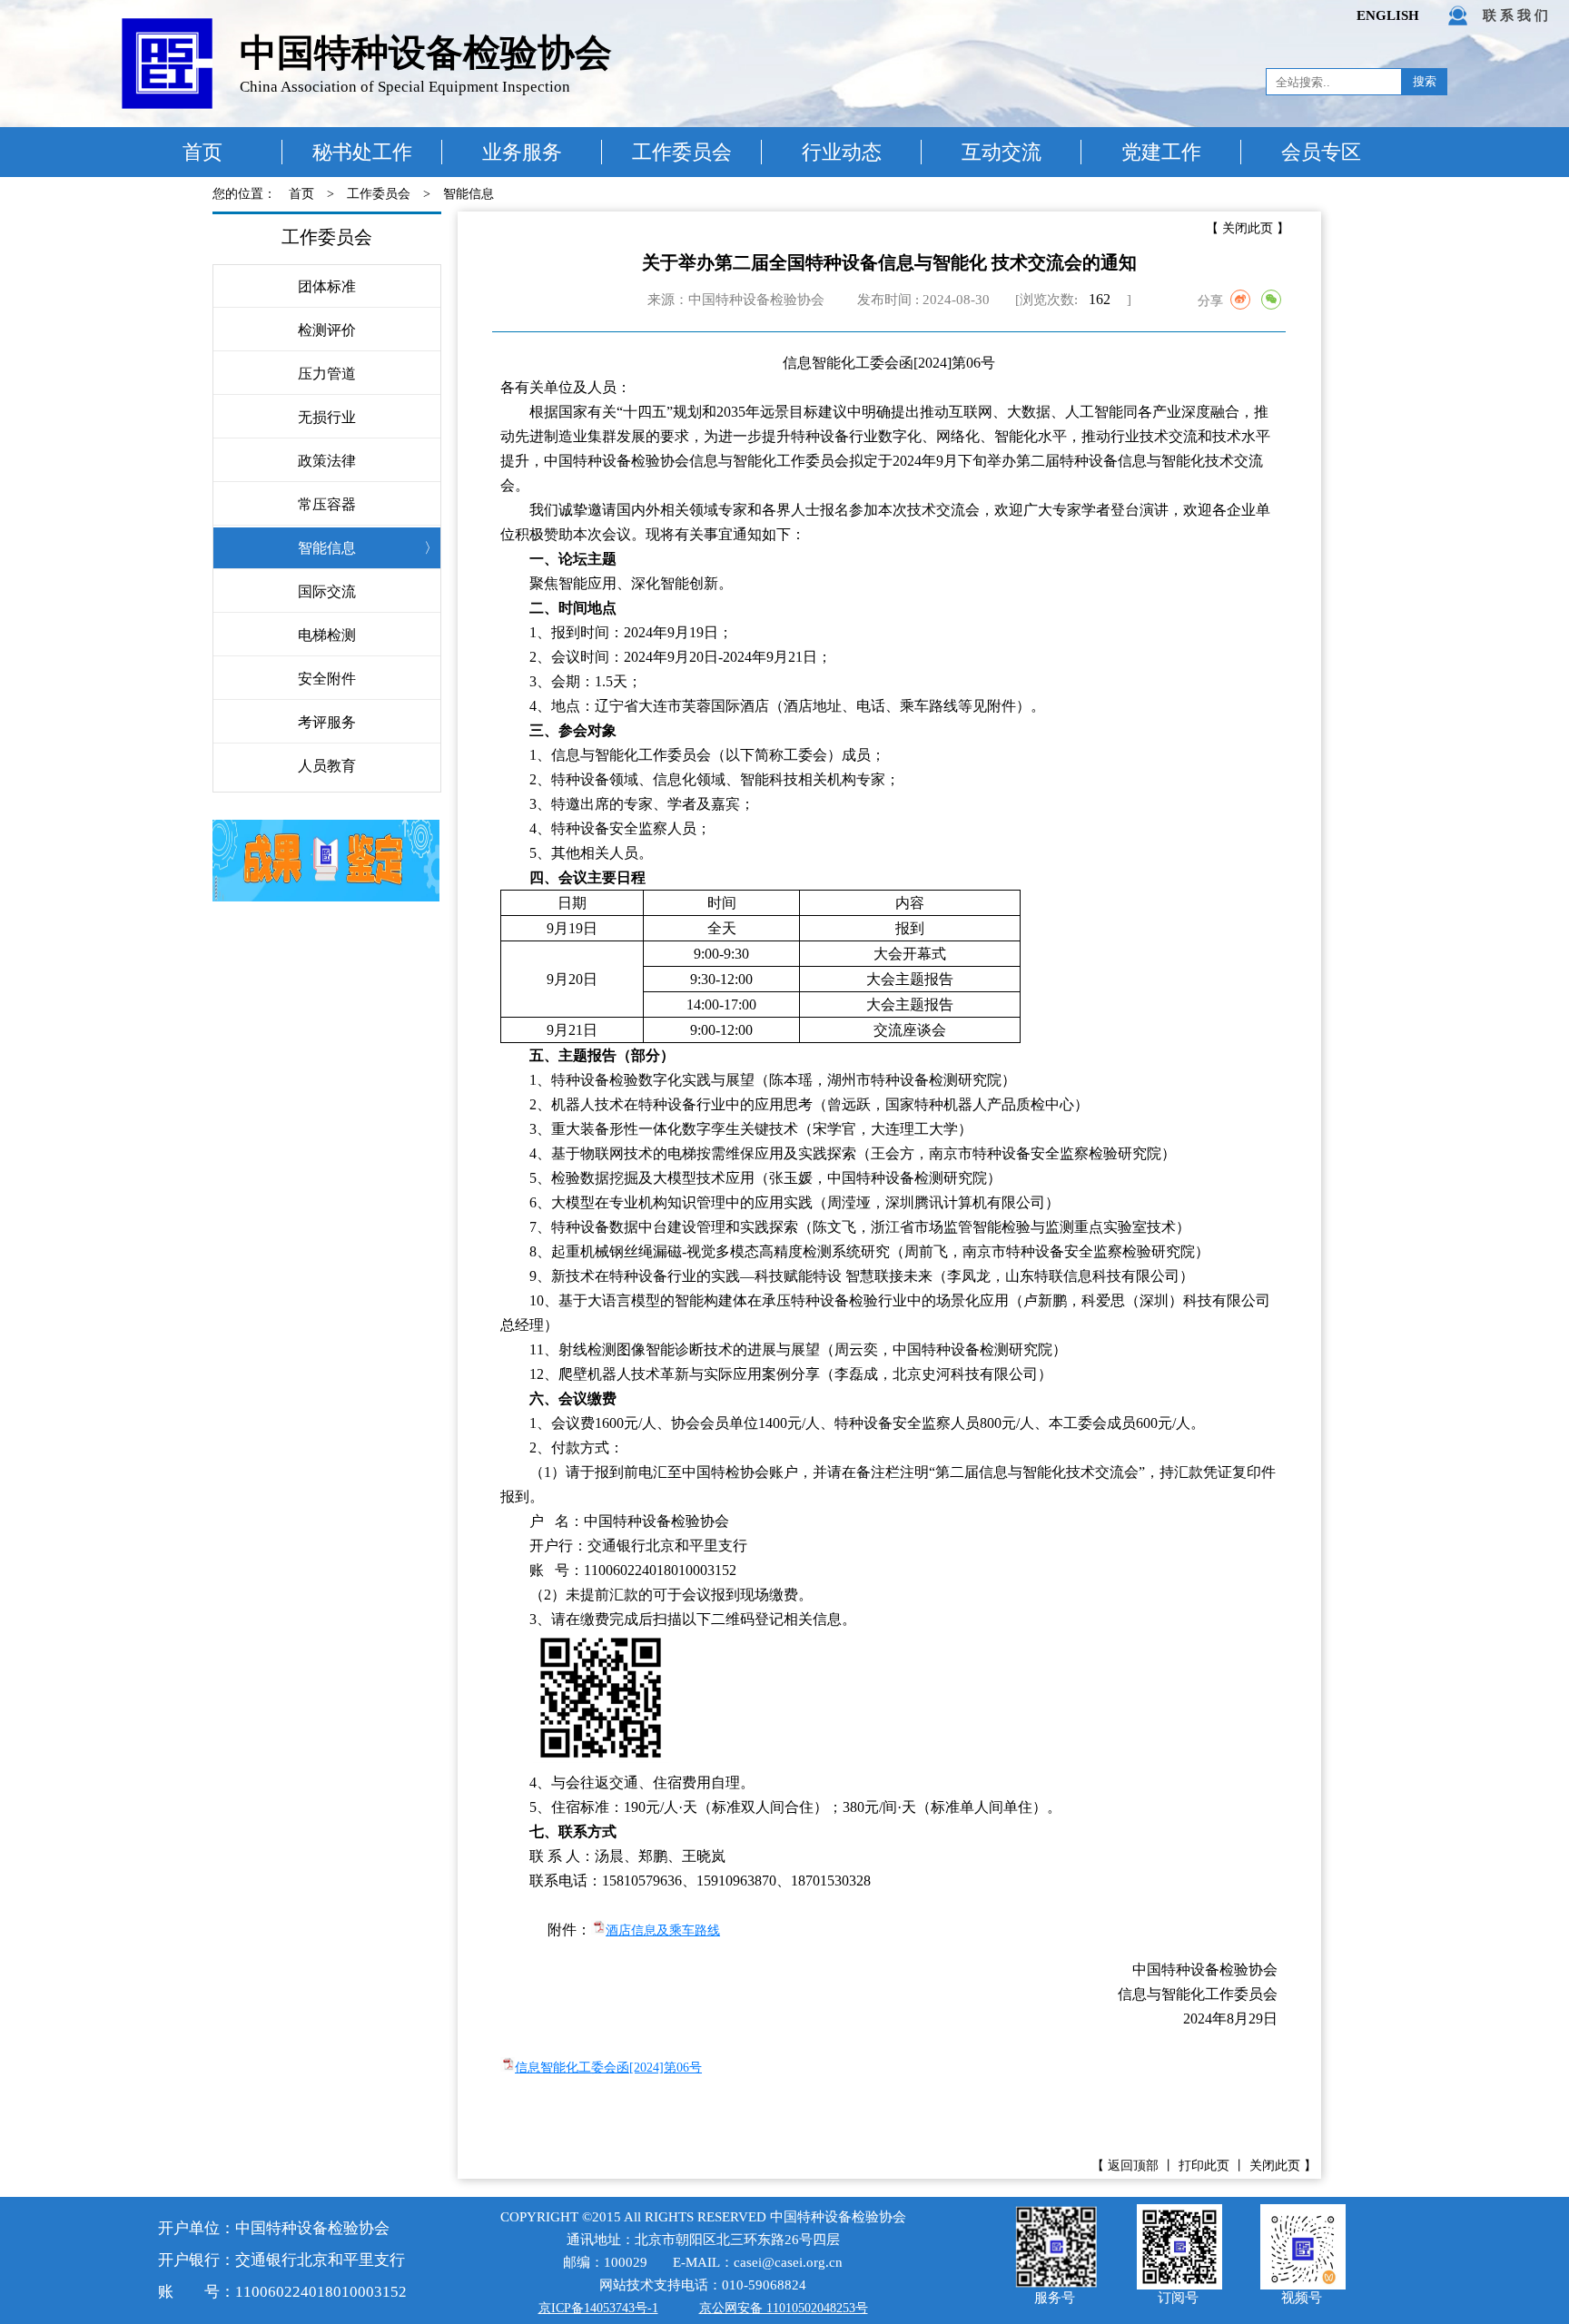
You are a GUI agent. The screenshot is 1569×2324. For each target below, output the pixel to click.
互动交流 (1002, 152)
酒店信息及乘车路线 (663, 1930)
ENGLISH (1388, 15)
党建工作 (1161, 152)
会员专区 (1321, 152)
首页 (202, 152)
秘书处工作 (362, 152)
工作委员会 (682, 152)
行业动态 (842, 152)
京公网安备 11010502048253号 (784, 2308)
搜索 (1425, 81)
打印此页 (1204, 2166)
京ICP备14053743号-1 (598, 2308)
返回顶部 (1133, 2166)
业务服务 (522, 152)
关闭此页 (1248, 228)
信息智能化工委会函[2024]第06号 (608, 2068)
